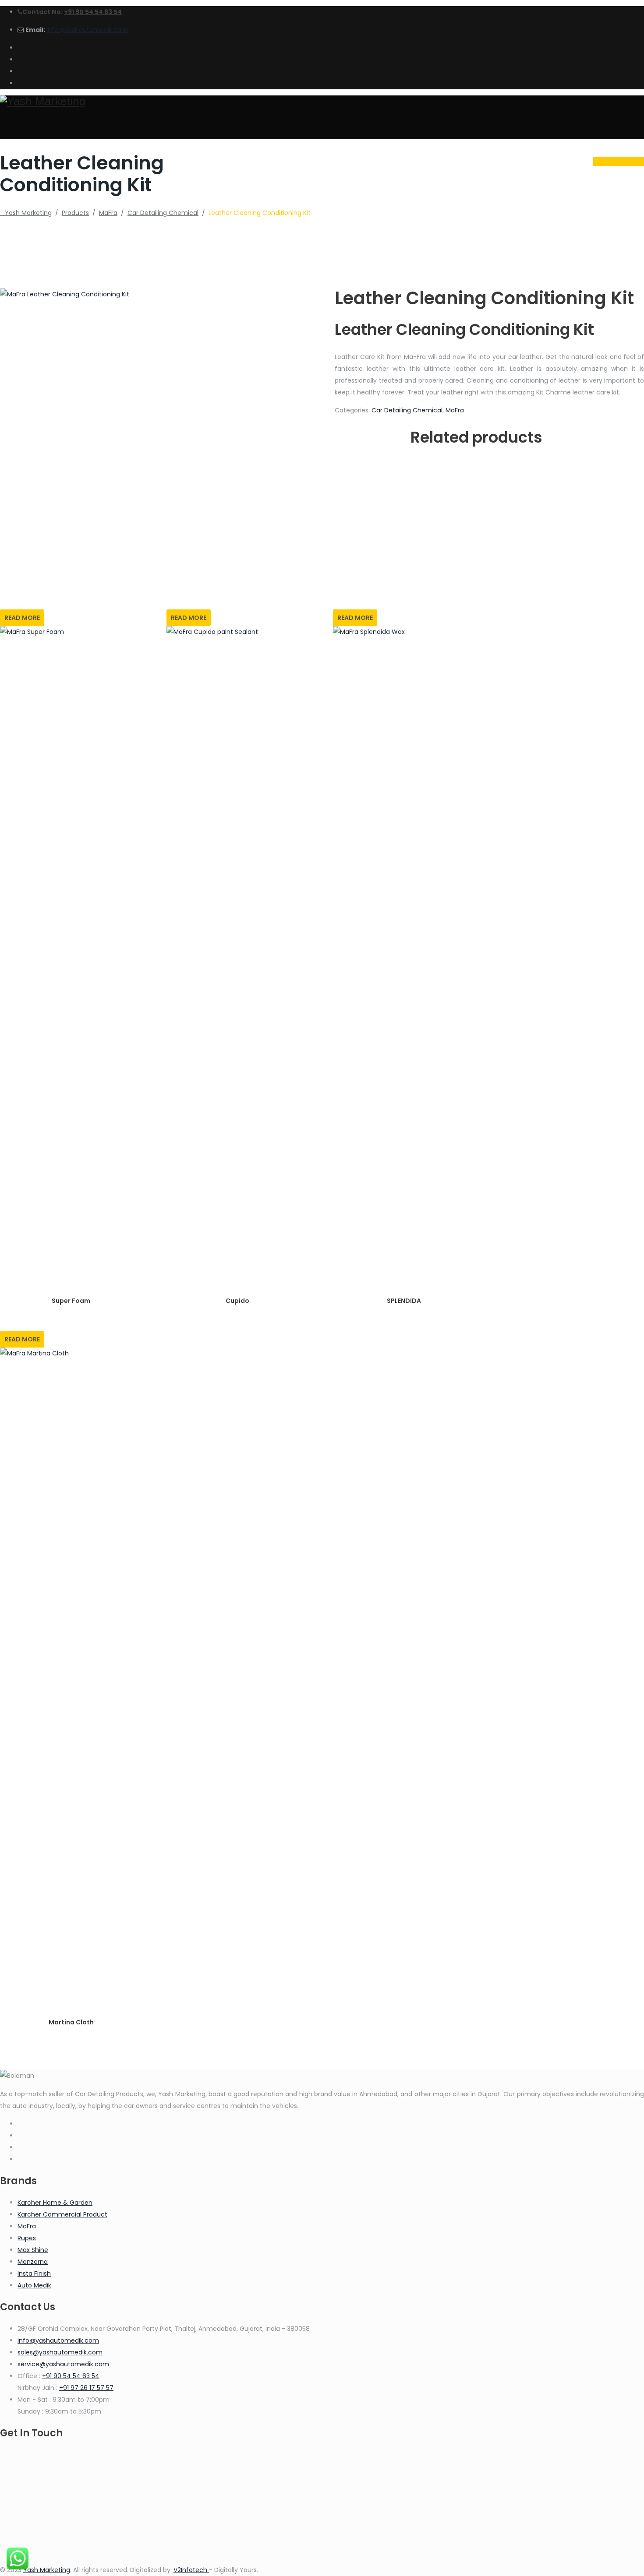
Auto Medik (34, 2285)
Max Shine (33, 2250)
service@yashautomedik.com (63, 2364)
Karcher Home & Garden (55, 2203)
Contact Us (551, 161)
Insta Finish (34, 2273)
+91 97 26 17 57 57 (86, 2388)
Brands (400, 161)
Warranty (453, 161)
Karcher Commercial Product (62, 2214)
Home (305, 161)
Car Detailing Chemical (407, 410)
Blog (500, 161)
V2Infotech (191, 2570)
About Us (350, 161)
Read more (22, 618)
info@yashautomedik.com (87, 30)
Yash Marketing (47, 2570)
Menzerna (33, 2262)
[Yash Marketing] (322, 101)
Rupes (27, 2238)
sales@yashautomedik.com (60, 2352)
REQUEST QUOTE (619, 162)
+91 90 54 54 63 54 (93, 12)
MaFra (455, 410)
